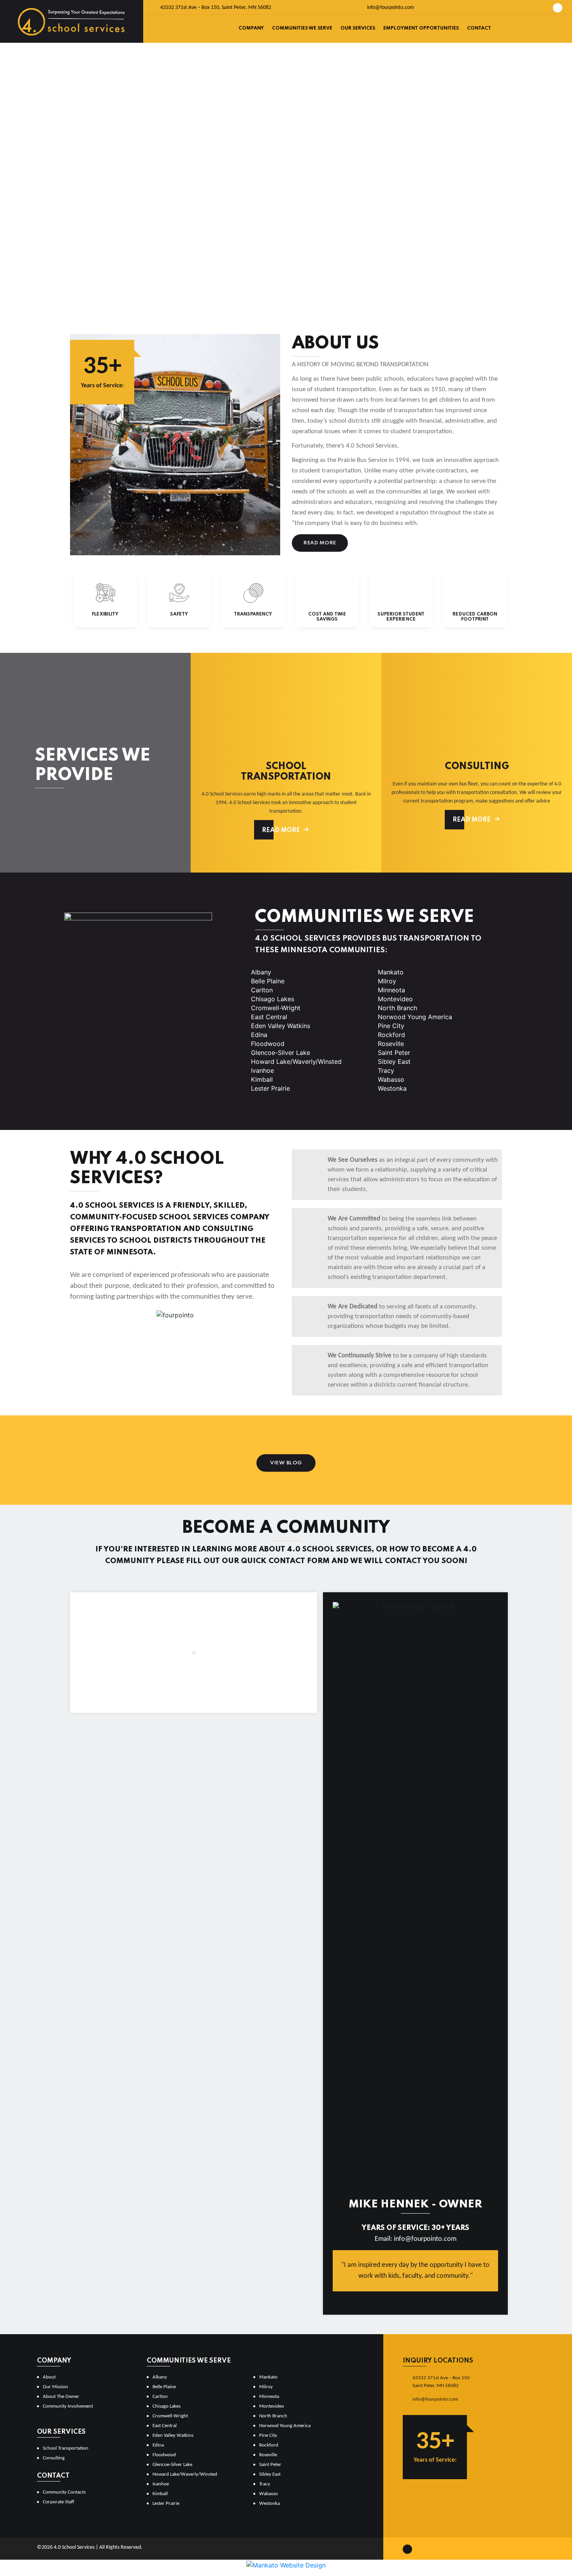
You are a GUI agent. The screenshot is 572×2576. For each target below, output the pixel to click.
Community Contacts (64, 2492)
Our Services (358, 28)
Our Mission (55, 2387)
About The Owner (61, 2397)
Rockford (391, 1035)
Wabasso (391, 1079)
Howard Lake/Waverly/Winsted (296, 1062)
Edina (259, 1035)
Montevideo (395, 999)
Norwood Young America (415, 1017)
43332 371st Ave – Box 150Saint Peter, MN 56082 (441, 2382)
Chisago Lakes (273, 999)
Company (251, 28)
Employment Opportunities (421, 28)
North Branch (397, 1008)
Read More (320, 543)
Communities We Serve (302, 28)
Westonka (392, 1088)
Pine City (391, 1026)
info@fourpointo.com (390, 8)
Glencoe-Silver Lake (281, 1053)
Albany (261, 972)
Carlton (262, 990)
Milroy (387, 981)
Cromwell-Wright (276, 1008)
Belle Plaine (268, 981)
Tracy (386, 1070)
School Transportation (66, 2448)
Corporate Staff (59, 2502)
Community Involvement (68, 2406)
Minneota (391, 990)
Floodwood (268, 1044)
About (49, 2377)
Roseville (391, 1044)
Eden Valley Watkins (281, 1026)
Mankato (391, 972)
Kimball (262, 1079)
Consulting (54, 2458)
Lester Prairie (270, 1088)
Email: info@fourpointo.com (416, 2239)
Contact (479, 28)
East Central (269, 1017)
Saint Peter (394, 1053)
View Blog (286, 1463)
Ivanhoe (262, 1070)
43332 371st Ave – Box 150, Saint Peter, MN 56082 (215, 8)
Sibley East (394, 1062)
